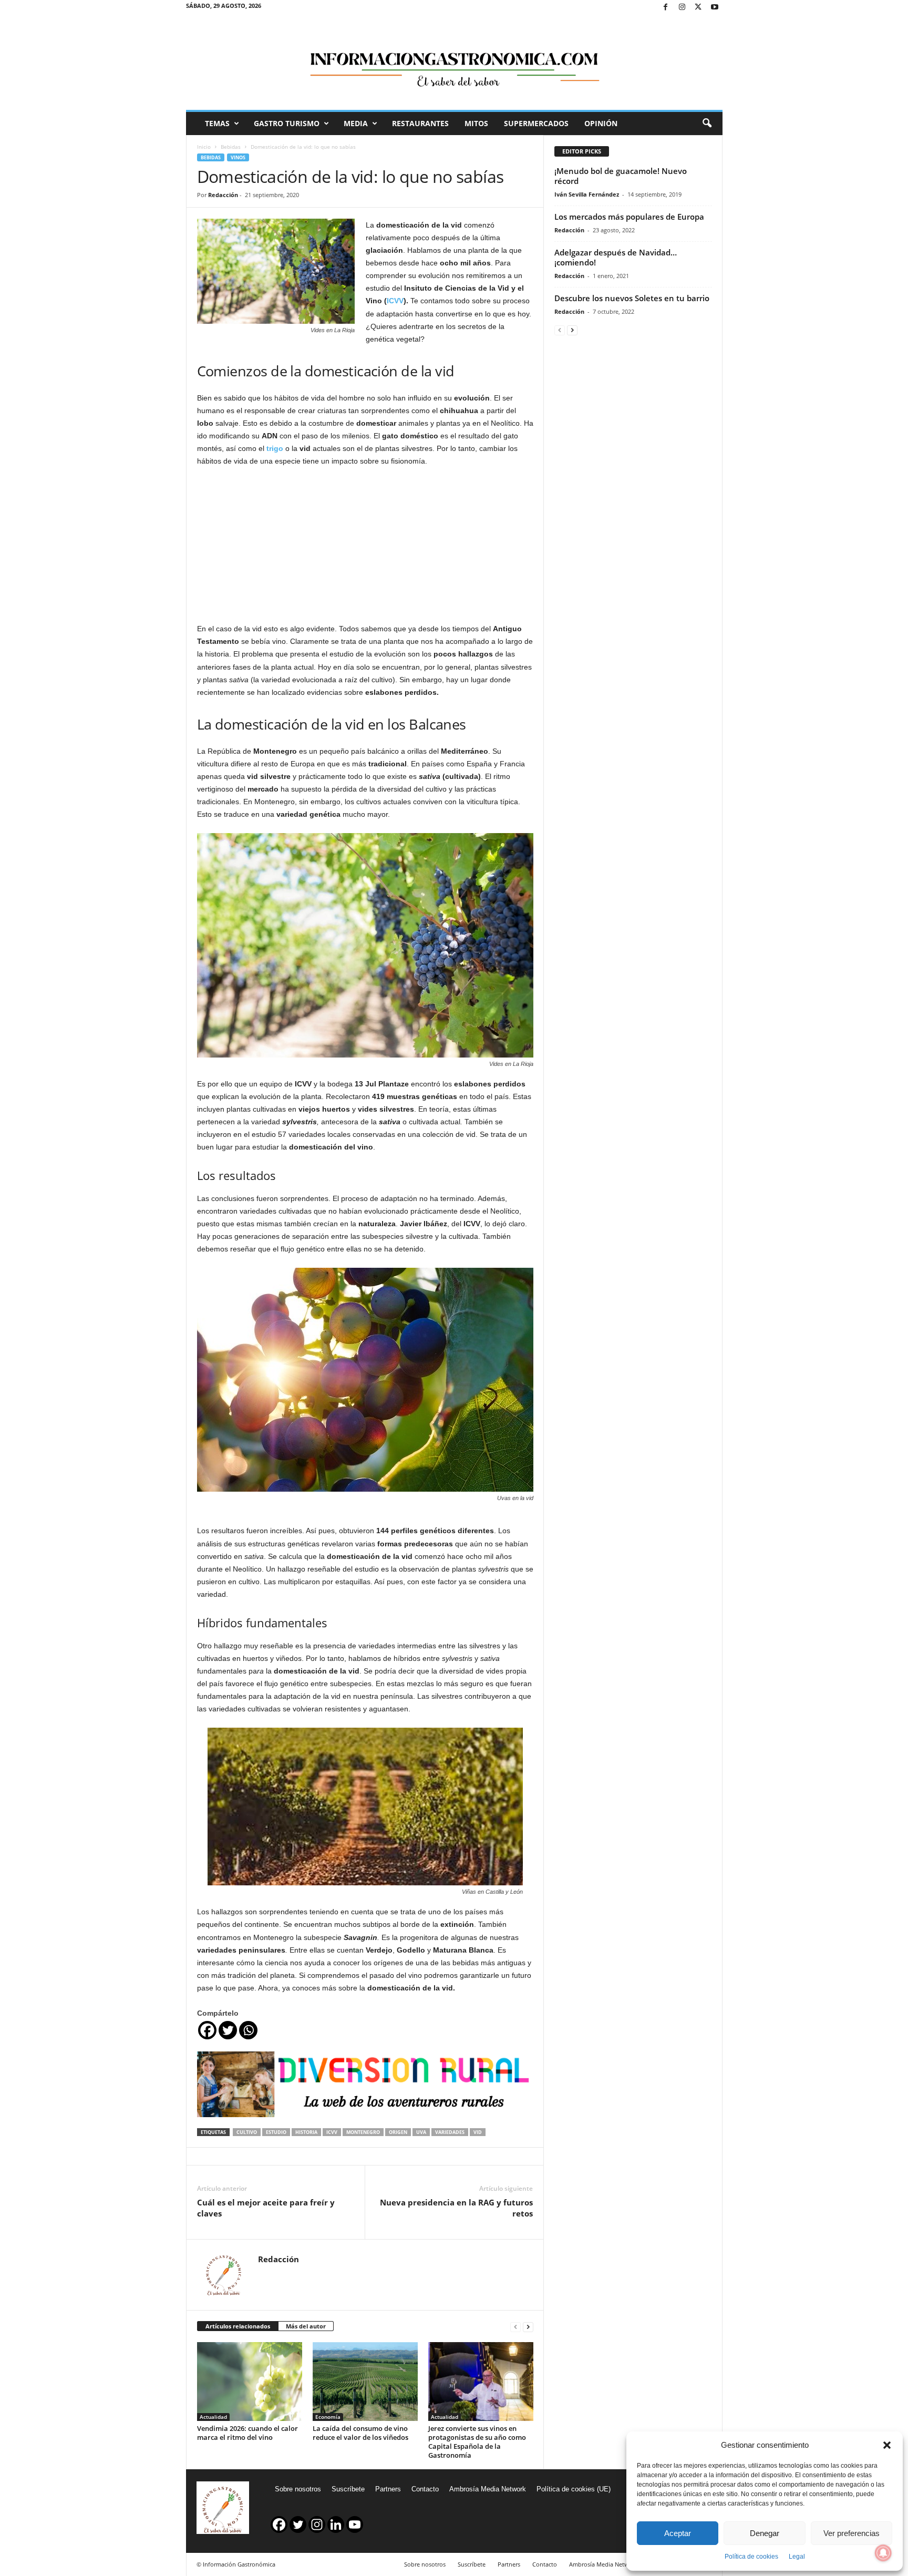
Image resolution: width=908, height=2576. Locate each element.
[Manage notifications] (883, 2553)
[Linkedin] (336, 2524)
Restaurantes (420, 123)
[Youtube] (715, 8)
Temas (217, 123)
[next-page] (528, 2327)
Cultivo (247, 2132)
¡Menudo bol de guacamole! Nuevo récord (621, 176)
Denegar (765, 2533)
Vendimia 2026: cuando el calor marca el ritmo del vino (247, 2433)
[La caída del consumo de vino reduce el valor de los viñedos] (365, 2382)
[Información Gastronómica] (454, 63)
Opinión (601, 123)
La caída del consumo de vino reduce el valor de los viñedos (360, 2433)
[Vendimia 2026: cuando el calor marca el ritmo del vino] (250, 2382)
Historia (306, 2132)
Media (356, 123)
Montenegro (363, 2132)
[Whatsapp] (248, 2030)
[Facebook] (666, 8)
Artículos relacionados (238, 2326)
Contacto (425, 2489)
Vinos (238, 157)
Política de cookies (751, 2557)
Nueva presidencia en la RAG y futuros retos (456, 2208)
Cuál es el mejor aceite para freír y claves (266, 2208)
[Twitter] (698, 8)
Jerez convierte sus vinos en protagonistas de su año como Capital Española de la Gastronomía (477, 2442)
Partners (388, 2489)
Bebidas (231, 147)
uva (421, 2132)
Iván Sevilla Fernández (587, 194)
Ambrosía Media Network (488, 2489)
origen (398, 2132)
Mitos (476, 123)
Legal (797, 2557)
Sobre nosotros (298, 2489)
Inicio (204, 147)
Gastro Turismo (287, 123)
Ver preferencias (852, 2533)
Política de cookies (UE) (574, 2489)
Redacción (223, 195)
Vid (478, 2132)
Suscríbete (348, 2489)
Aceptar (678, 2533)
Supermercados (536, 123)
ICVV (395, 301)
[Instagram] (682, 8)
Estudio (276, 2132)
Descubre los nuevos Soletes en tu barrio (632, 298)
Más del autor (306, 2326)
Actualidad (213, 2417)
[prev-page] (515, 2327)
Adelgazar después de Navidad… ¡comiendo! (616, 257)
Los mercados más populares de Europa (629, 217)
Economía (328, 2417)
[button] (887, 2445)
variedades (450, 2132)
